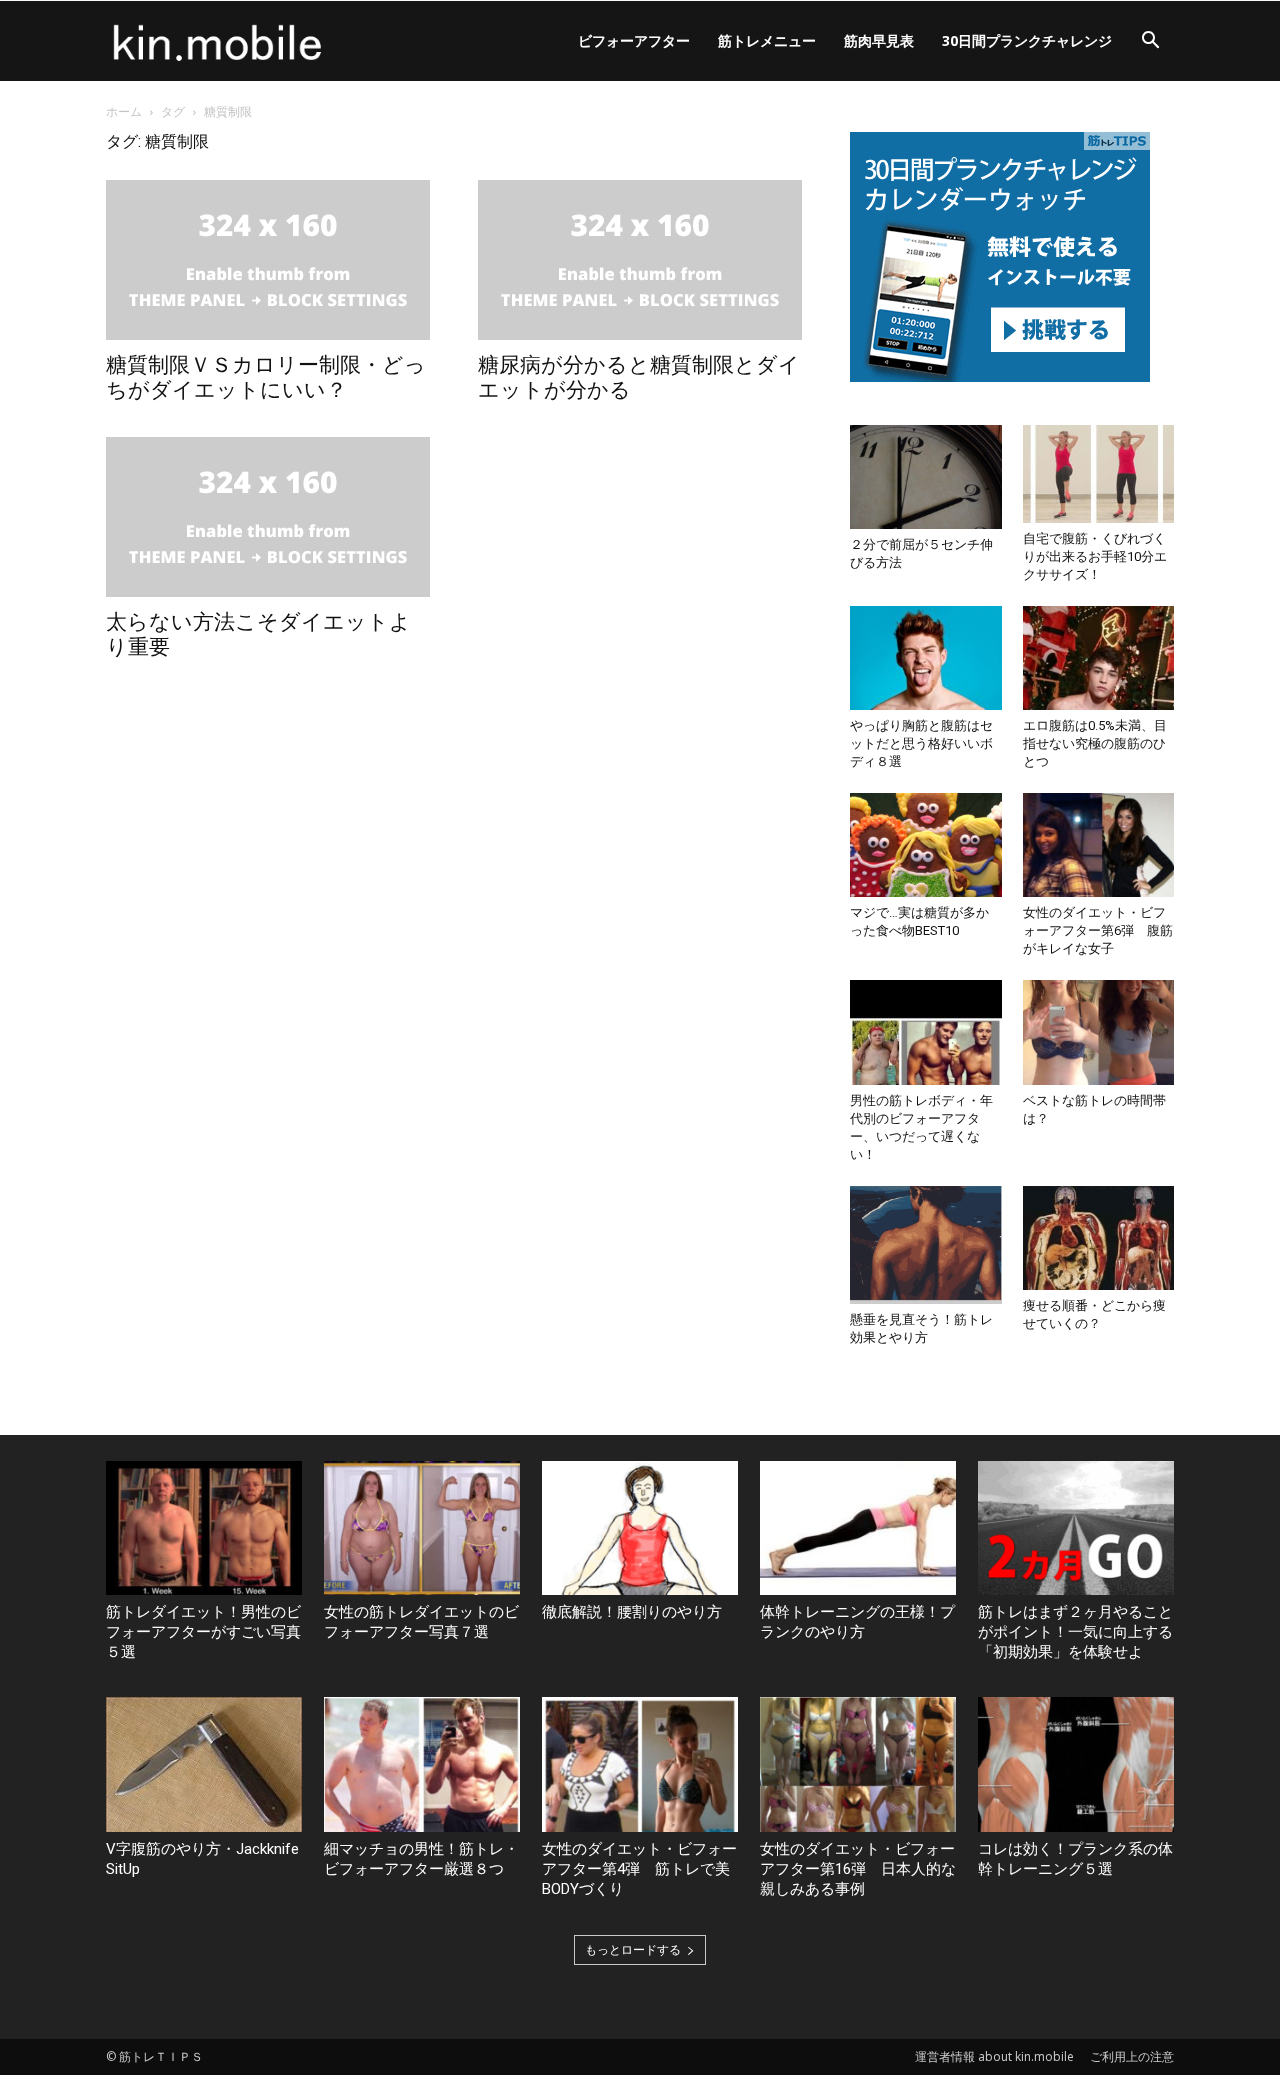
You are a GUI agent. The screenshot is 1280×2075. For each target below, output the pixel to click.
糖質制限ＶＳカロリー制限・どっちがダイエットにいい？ (266, 377)
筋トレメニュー (767, 40)
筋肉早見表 (879, 40)
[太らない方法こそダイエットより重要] (268, 517)
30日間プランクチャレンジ (1027, 40)
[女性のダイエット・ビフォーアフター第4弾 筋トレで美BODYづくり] (640, 1764)
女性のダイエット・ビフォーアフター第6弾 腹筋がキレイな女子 (1098, 930)
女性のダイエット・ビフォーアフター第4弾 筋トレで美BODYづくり (639, 1869)
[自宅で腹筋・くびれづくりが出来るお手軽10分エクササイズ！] (1099, 474)
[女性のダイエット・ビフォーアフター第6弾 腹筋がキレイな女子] (1099, 845)
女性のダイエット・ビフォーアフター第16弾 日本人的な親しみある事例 (858, 1869)
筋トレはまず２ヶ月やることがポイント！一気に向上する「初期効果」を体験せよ (1075, 1632)
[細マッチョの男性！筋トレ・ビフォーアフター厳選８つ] (422, 1764)
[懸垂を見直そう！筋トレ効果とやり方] (926, 1245)
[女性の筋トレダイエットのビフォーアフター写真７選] (422, 1528)
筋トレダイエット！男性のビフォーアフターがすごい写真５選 (203, 1632)
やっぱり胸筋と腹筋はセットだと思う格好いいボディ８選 (921, 743)
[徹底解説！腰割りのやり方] (640, 1528)
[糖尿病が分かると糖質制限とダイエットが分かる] (640, 260)
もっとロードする (633, 1949)
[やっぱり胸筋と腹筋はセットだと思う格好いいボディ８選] (926, 658)
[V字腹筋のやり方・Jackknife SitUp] (204, 1764)
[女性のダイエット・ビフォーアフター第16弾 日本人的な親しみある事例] (858, 1764)
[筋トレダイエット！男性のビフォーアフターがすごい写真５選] (204, 1528)
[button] (1150, 42)
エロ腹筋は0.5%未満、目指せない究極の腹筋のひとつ (1095, 743)
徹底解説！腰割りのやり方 (632, 1612)
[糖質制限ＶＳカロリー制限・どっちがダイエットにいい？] (268, 260)
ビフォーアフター (634, 40)
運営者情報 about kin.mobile (994, 2056)
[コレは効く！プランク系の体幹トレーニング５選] (1076, 1764)
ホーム (124, 111)
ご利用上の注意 (1132, 2056)
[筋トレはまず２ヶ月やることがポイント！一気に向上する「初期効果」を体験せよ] (1076, 1528)
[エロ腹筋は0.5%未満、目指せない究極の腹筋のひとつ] (1099, 658)
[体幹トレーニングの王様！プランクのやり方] (858, 1528)
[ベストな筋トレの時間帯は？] (1099, 1032)
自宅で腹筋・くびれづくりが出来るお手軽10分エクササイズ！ (1095, 556)
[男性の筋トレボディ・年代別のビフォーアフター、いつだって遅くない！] (926, 1032)
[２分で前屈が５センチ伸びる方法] (926, 477)
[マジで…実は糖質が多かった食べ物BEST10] (926, 845)
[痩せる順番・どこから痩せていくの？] (1099, 1238)
